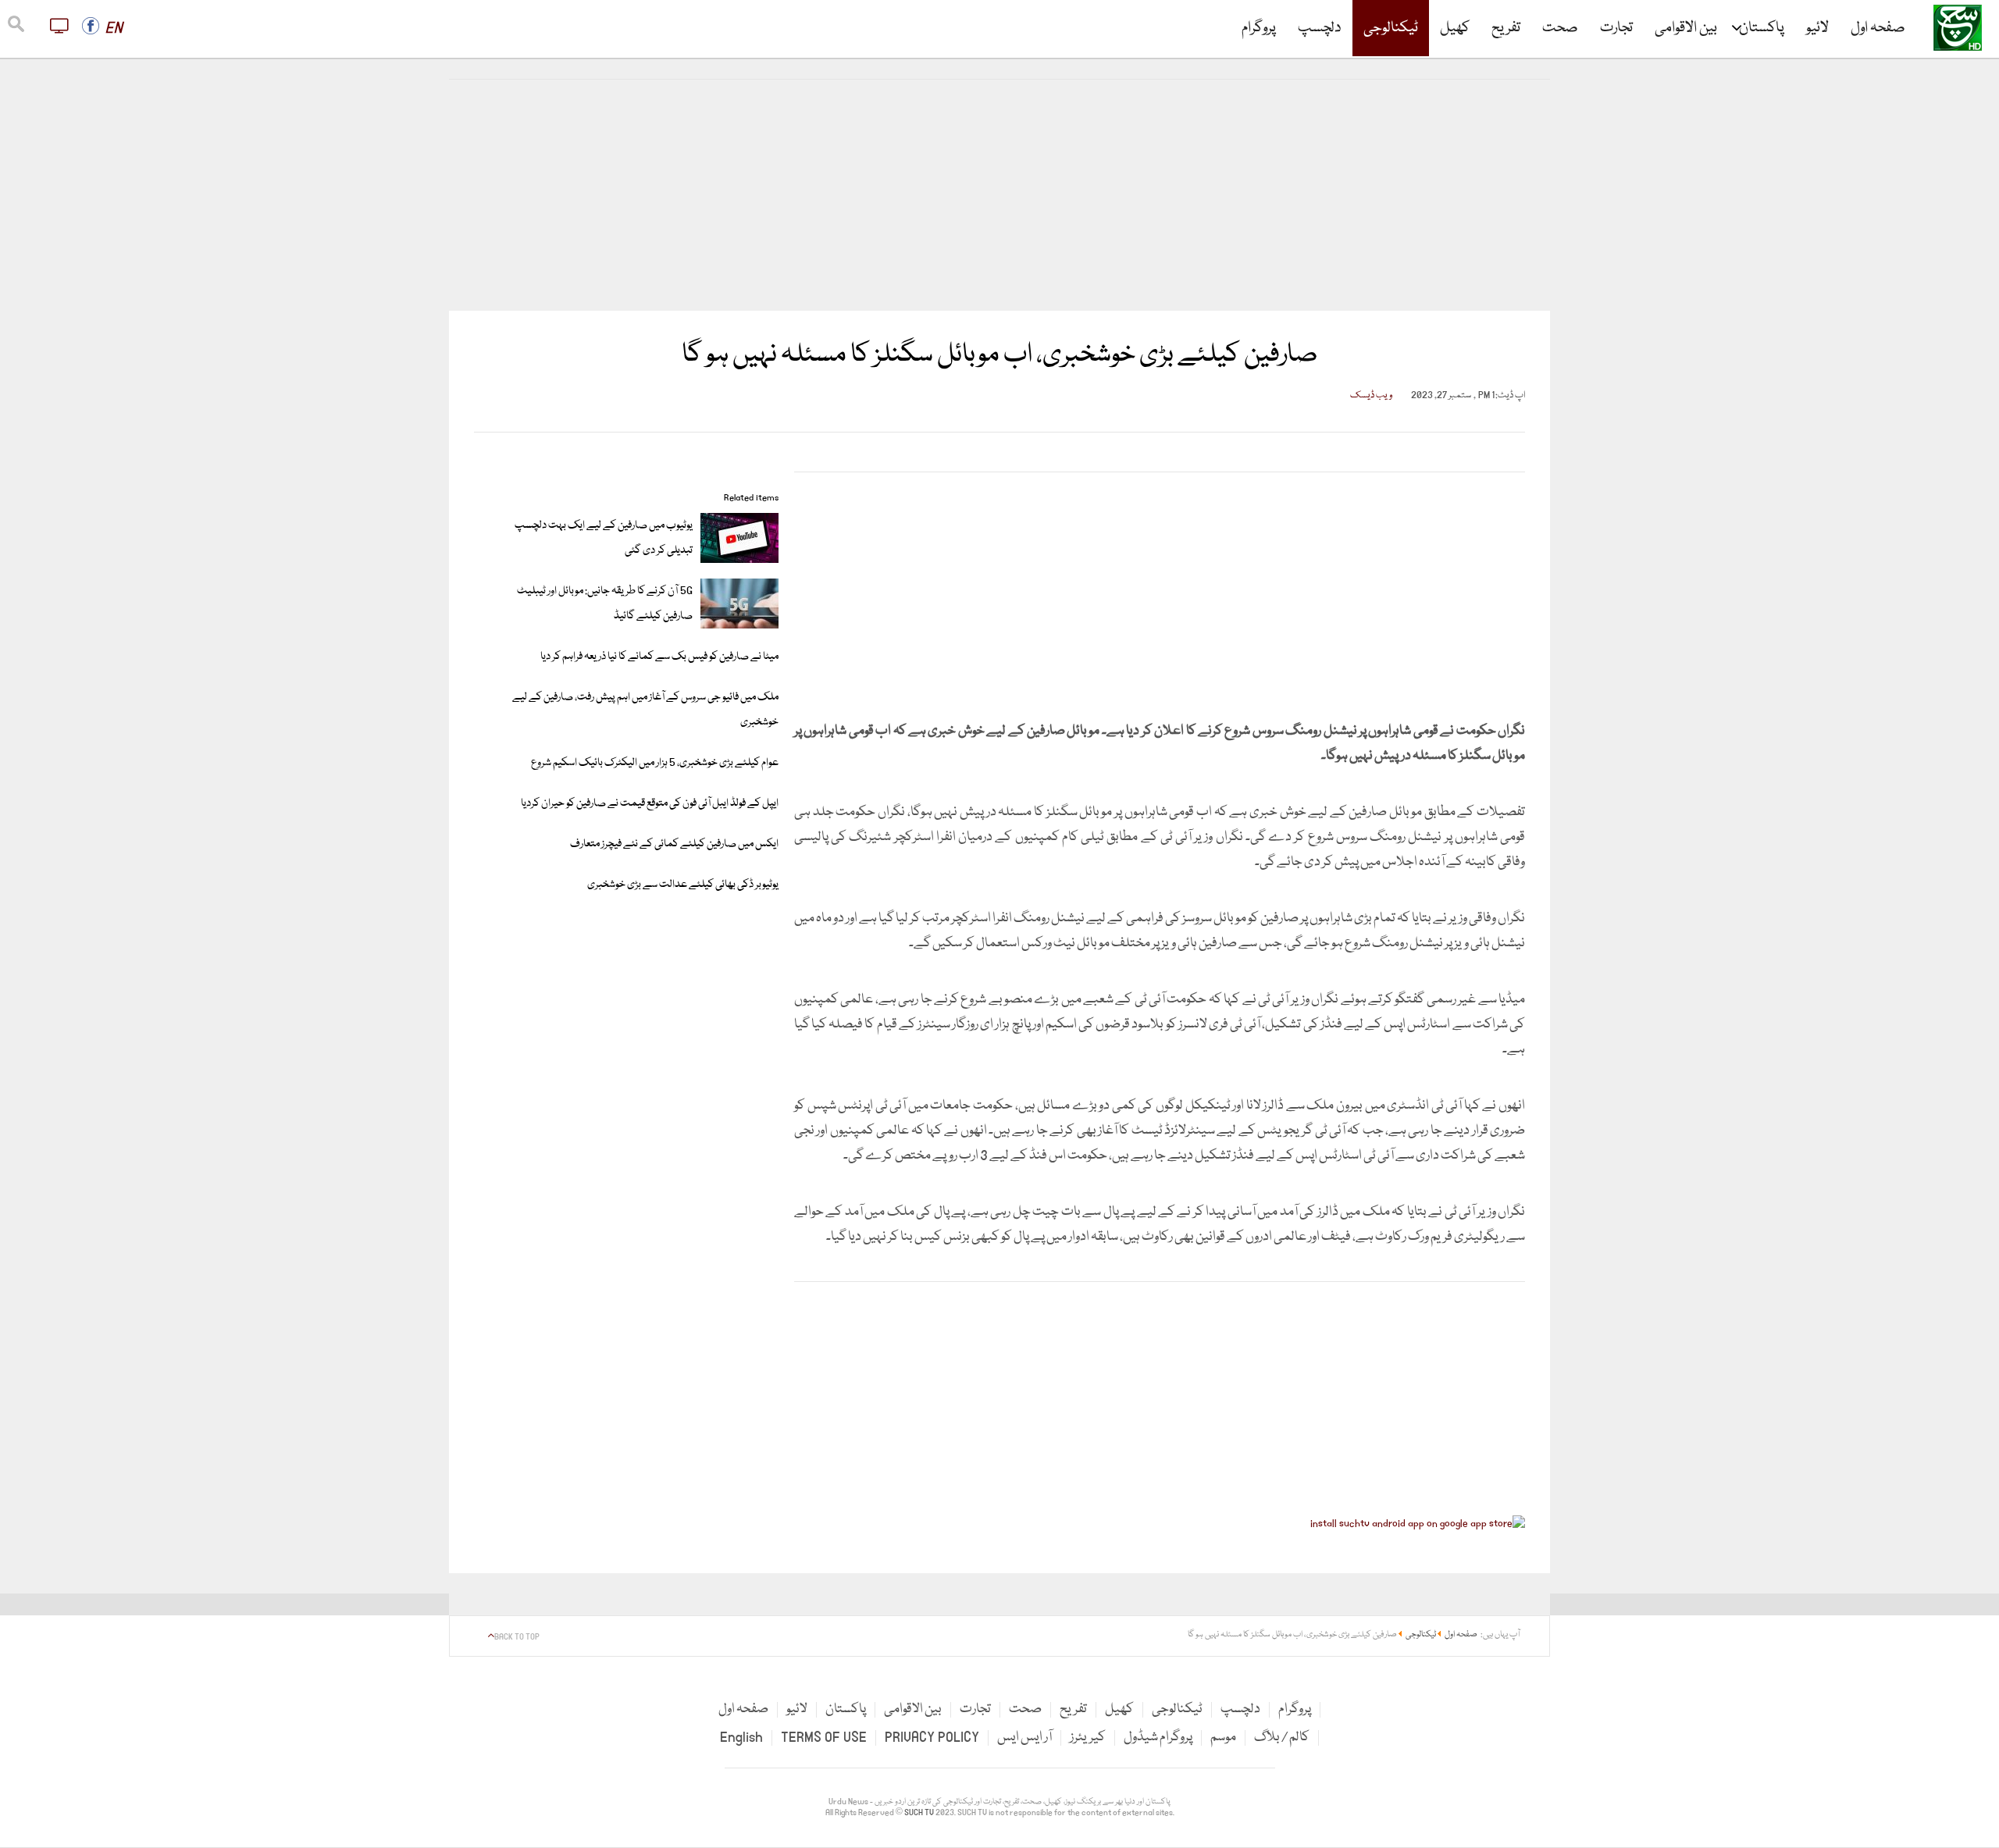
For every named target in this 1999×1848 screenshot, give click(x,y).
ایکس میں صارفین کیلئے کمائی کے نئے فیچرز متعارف (674, 844)
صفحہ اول (1878, 28)
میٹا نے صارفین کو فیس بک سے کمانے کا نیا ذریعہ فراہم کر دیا (659, 657)
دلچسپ (1320, 28)
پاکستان (1762, 28)
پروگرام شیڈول (1158, 1738)
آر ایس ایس (1024, 1738)
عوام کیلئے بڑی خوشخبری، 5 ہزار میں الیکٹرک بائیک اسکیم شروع (655, 763)
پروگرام (1259, 28)
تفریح (1506, 28)
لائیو (1817, 28)
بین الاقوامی (1686, 28)
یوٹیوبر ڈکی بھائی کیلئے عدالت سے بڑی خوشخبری (683, 885)
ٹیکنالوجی (1391, 28)
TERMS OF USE (824, 1738)
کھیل (1455, 28)
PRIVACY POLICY (932, 1738)
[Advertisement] (999, 195)
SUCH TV (920, 1813)
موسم (1223, 1738)
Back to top (517, 1637)
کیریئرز (1088, 1738)
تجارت (1616, 28)
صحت (1560, 28)
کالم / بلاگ (1282, 1738)
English (741, 1738)
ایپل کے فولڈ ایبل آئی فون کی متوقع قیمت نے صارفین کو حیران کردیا (650, 803)
